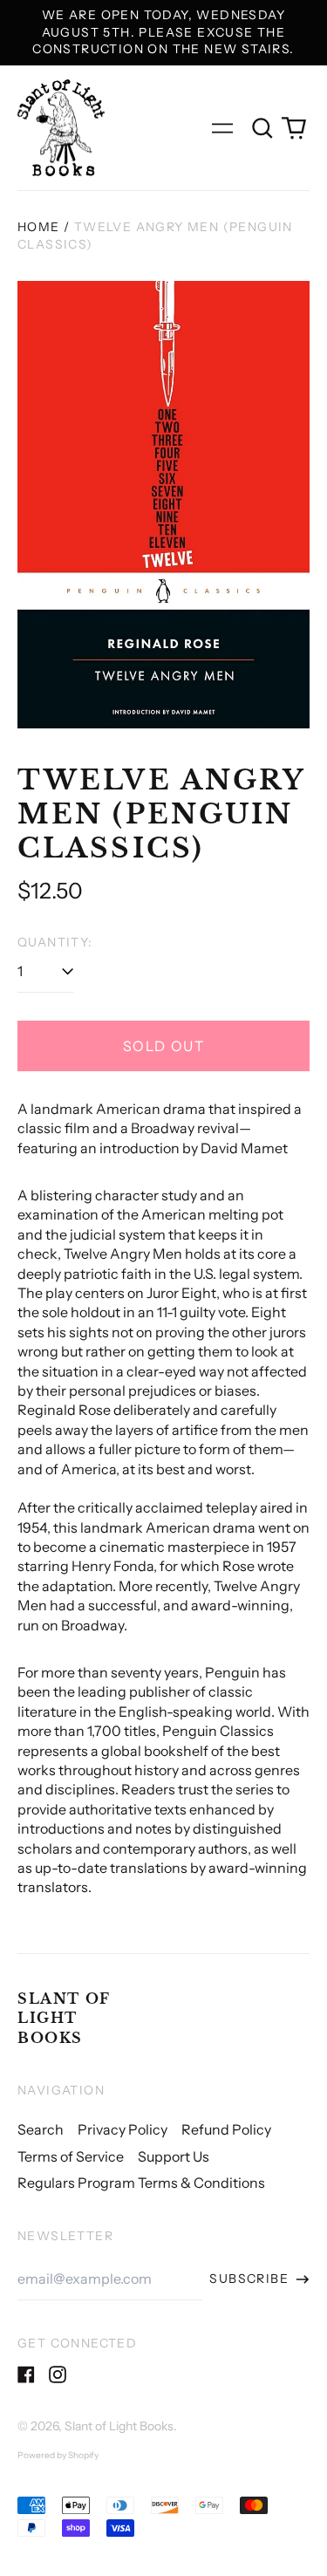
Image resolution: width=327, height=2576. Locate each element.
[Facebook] (26, 2374)
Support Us (174, 2156)
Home (39, 227)
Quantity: (55, 942)
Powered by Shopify (58, 2455)
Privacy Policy (123, 2129)
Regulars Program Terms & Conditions (141, 2183)
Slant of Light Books (64, 2018)
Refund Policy (226, 2129)
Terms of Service (71, 2156)
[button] (262, 128)
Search (41, 2129)
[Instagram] (58, 2374)
